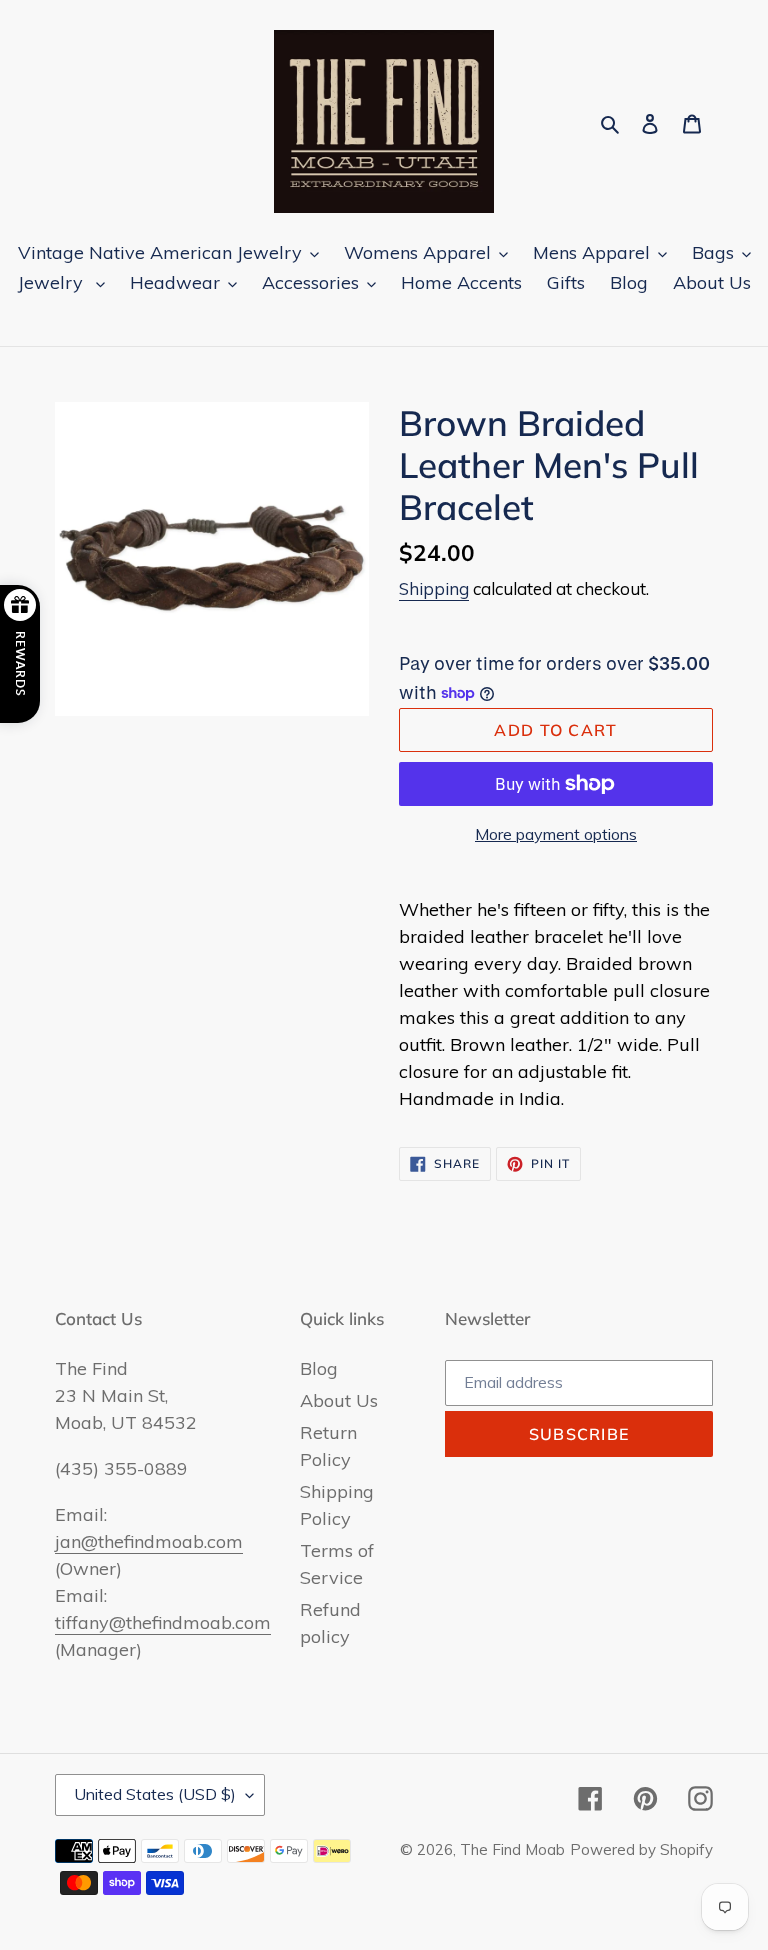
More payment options (556, 834)
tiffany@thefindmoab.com (163, 1622)
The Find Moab (512, 1849)
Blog (319, 1368)
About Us (339, 1400)
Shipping (434, 588)
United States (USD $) (155, 1794)
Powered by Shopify (641, 1849)
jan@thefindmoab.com (149, 1541)
